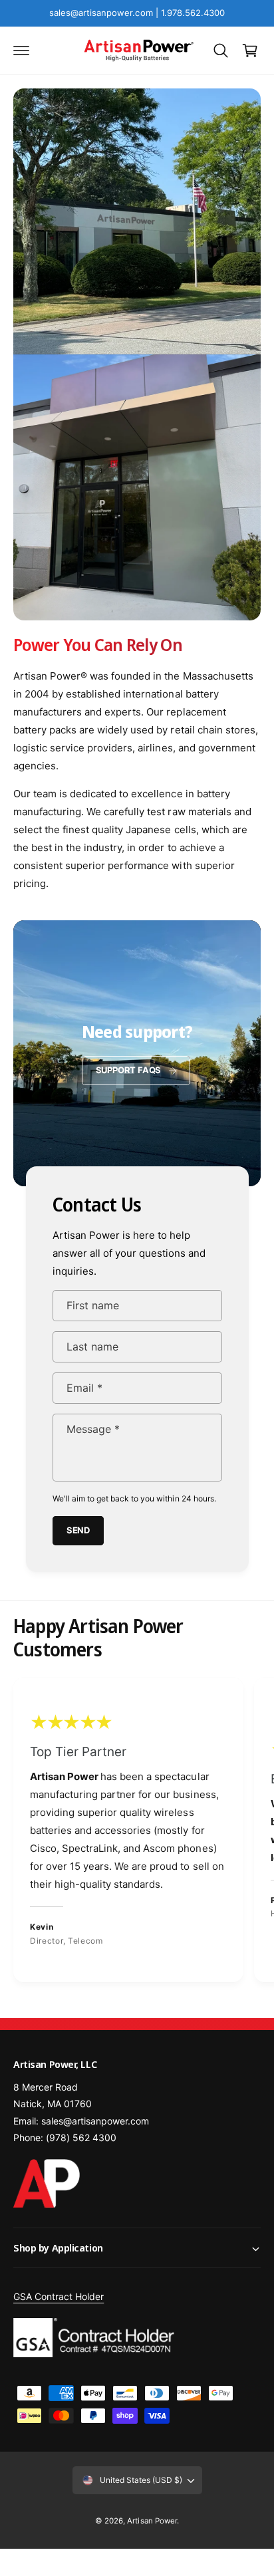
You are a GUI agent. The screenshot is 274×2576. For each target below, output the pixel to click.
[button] (21, 51)
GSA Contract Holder (59, 2296)
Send (77, 1530)
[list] (137, 1832)
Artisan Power (152, 2521)
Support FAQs (129, 1070)
